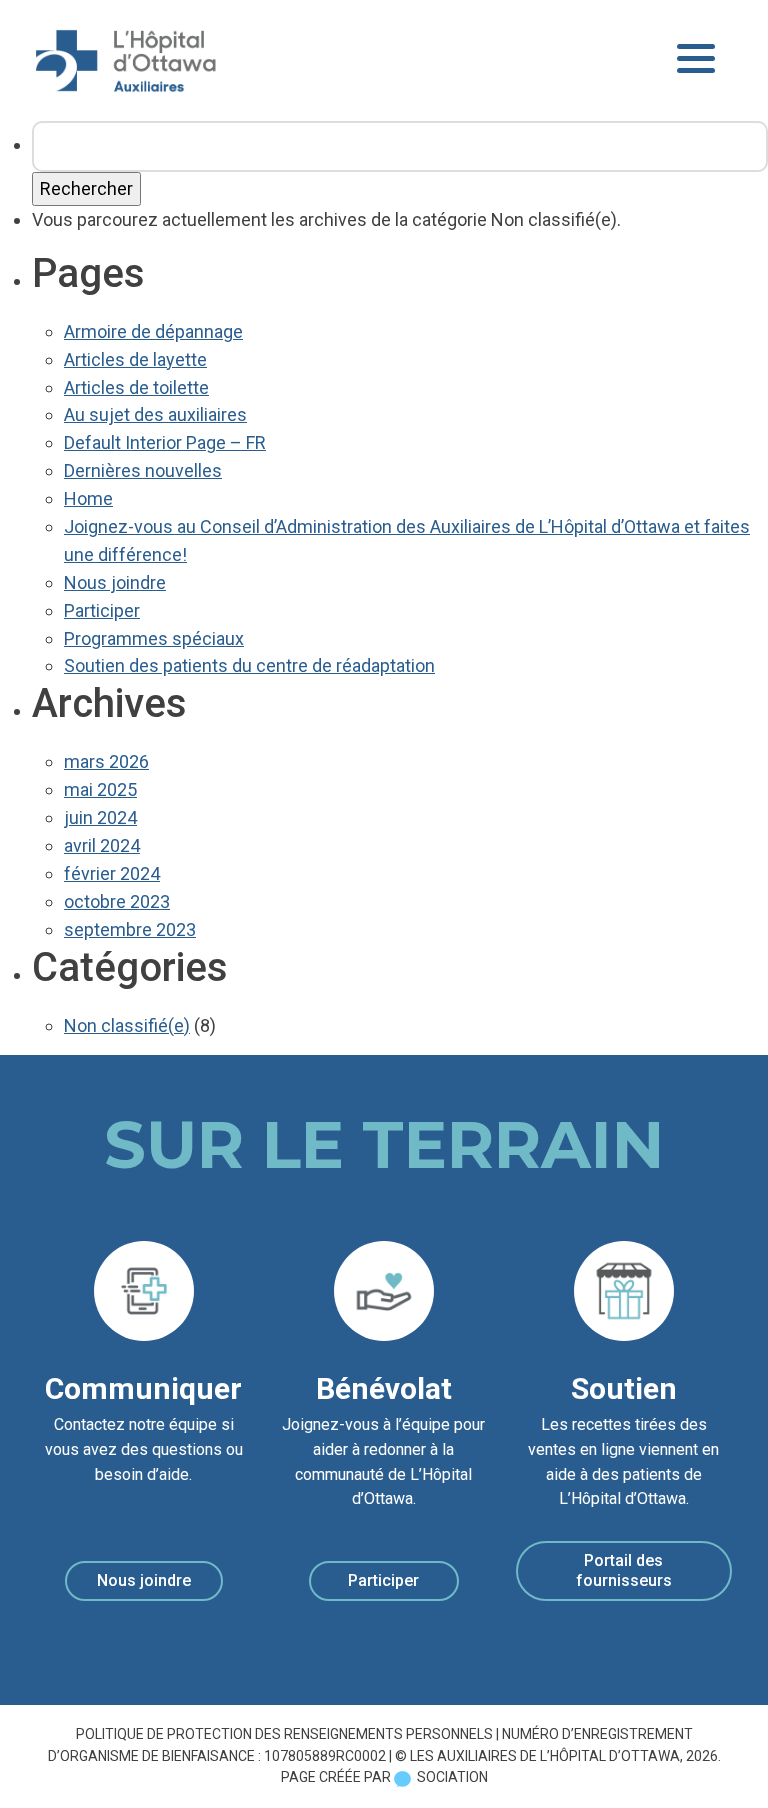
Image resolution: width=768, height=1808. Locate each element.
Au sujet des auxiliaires (155, 414)
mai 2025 (100, 789)
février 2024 (112, 873)
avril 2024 (102, 845)
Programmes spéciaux (154, 638)
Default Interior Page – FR (165, 442)
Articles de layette (135, 359)
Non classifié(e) (127, 1025)
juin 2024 (100, 817)
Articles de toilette (136, 387)
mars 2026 (106, 761)
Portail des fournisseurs (624, 1570)
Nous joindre (115, 582)
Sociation (452, 1777)
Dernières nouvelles (143, 470)
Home (88, 498)
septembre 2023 (130, 929)
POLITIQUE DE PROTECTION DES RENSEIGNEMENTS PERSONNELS (284, 1734)
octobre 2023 (117, 901)
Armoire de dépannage (153, 331)
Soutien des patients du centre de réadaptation (249, 665)
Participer (102, 610)
